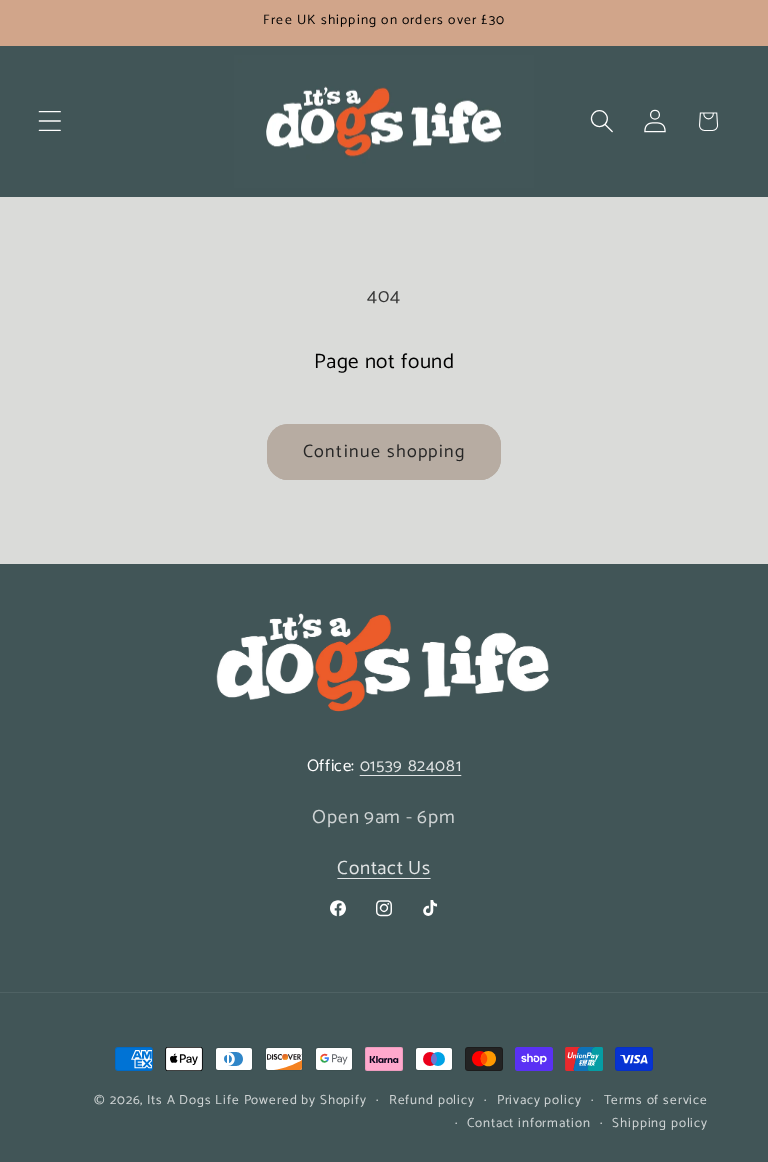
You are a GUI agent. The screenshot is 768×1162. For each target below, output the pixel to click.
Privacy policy (539, 1100)
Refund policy (432, 1100)
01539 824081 (411, 766)
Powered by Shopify (305, 1100)
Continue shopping (384, 452)
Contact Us (383, 868)
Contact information (528, 1123)
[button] (50, 121)
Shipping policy (660, 1123)
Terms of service (656, 1100)
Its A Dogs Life (193, 1100)
